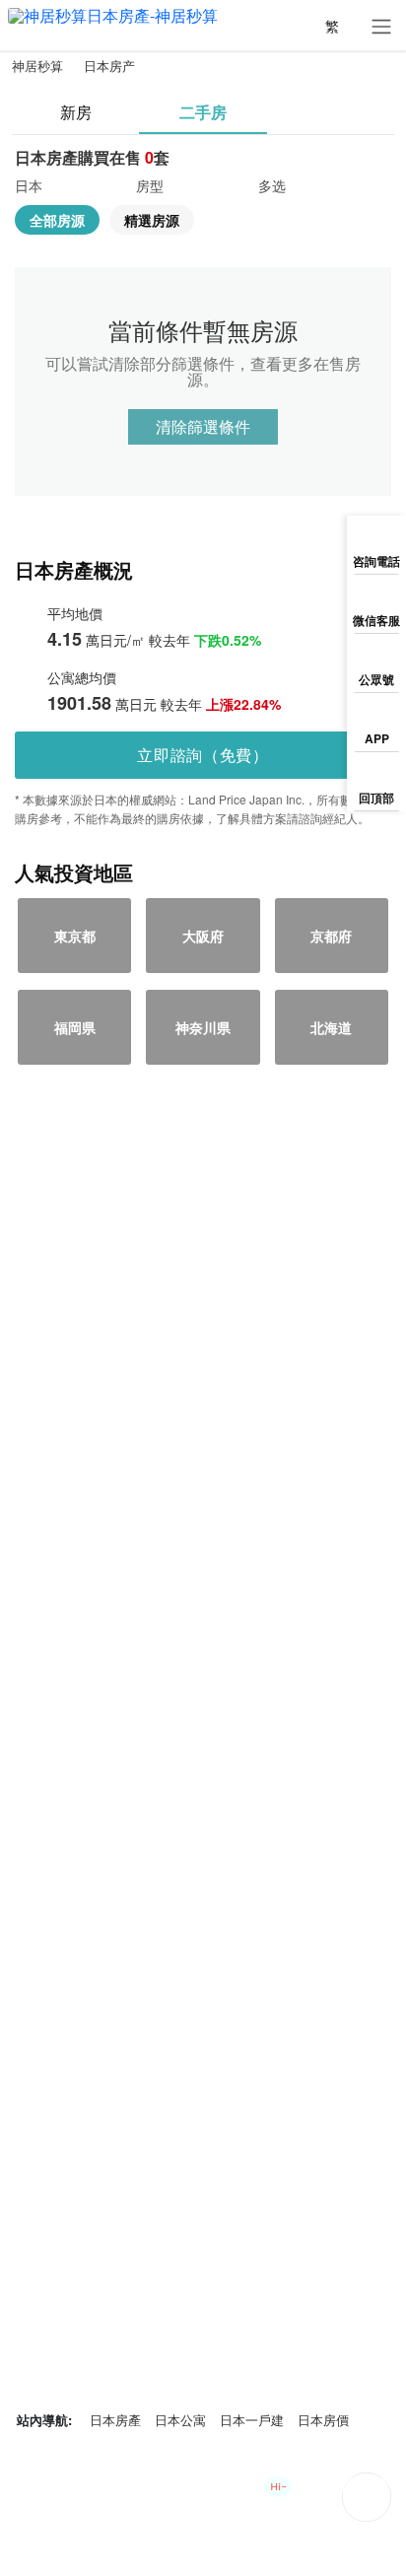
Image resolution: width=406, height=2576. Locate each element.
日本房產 (115, 2420)
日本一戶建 (252, 2420)
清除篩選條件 (203, 426)
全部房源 (57, 220)
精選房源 (152, 220)
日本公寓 (180, 2420)
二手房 (203, 112)
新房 (76, 112)
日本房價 (323, 2420)
